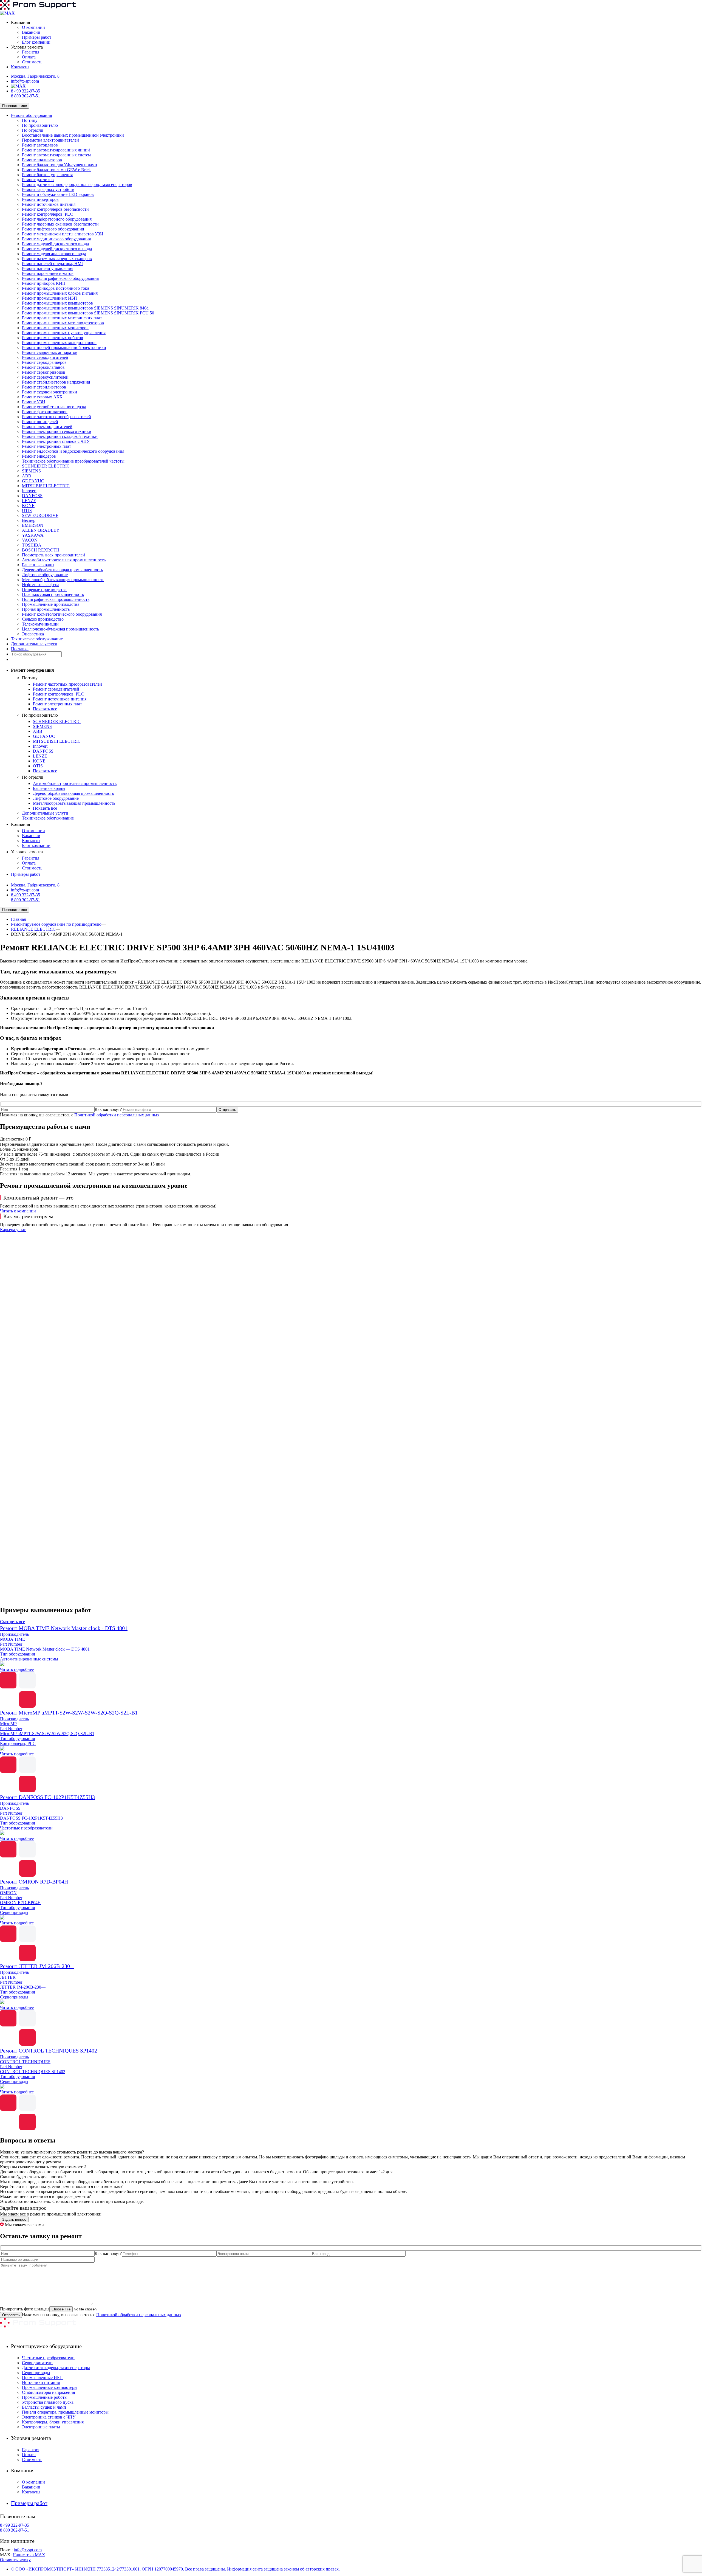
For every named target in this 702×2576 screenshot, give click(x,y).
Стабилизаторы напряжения (48, 2392)
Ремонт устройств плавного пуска (54, 407)
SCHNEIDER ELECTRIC (46, 466)
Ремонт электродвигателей (47, 426)
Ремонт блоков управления (47, 175)
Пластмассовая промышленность (53, 594)
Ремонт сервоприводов (44, 372)
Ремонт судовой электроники (49, 392)
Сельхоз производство (43, 619)
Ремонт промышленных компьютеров (57, 303)
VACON (30, 540)
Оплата (29, 57)
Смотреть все (12, 1622)
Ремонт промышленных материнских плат (62, 318)
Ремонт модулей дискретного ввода (55, 244)
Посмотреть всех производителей (53, 555)
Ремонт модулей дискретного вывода (57, 249)
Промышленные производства (51, 604)
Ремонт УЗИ (34, 402)
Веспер (29, 520)
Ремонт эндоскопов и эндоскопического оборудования (73, 451)
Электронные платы (41, 2427)
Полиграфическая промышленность (56, 599)
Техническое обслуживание (37, 639)
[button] (351, 1588)
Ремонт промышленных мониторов (55, 328)
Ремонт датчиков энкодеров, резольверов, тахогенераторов (77, 185)
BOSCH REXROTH (41, 550)
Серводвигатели (37, 2363)
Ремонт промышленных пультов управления (64, 333)
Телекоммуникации (40, 624)
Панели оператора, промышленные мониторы (65, 2412)
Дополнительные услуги (34, 644)
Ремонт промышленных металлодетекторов (63, 323)
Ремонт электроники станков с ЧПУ (56, 441)
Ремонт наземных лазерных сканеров (57, 259)
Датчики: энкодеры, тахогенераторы (56, 2368)
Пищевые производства (44, 589)
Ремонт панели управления (48, 268)
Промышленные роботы (45, 2397)
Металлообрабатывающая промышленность (63, 580)
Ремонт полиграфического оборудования (60, 278)
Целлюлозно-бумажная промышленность (60, 629)
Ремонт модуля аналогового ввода (54, 254)
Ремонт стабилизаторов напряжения (56, 382)
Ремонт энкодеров (39, 456)
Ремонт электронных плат (46, 446)
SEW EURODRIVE (40, 515)
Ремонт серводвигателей (45, 357)
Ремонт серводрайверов (44, 362)
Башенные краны (38, 565)
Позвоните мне (15, 106)
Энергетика (33, 634)
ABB (27, 476)
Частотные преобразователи (48, 2358)
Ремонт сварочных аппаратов (50, 352)
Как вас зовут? (108, 1109)
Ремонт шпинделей (40, 422)
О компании (33, 27)
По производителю (40, 125)
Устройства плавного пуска (48, 2402)
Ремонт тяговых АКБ (42, 397)
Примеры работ (37, 37)
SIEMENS (31, 471)
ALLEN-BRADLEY (41, 530)
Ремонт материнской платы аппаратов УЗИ (63, 234)
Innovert (29, 491)
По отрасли (33, 130)
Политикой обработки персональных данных (117, 1115)
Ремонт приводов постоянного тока (56, 288)
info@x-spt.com (25, 81)
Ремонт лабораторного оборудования (57, 219)
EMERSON (33, 525)
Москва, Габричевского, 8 (35, 76)
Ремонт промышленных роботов (53, 338)
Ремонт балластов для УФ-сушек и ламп (60, 165)
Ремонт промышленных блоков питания (60, 293)
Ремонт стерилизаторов (44, 387)
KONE (28, 506)
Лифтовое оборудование (45, 575)
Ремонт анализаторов (42, 160)
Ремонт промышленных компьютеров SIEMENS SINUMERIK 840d (85, 308)
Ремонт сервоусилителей (45, 377)
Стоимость (32, 62)
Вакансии (31, 32)
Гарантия (31, 52)
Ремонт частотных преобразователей (56, 417)
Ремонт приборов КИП (44, 283)
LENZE (29, 501)
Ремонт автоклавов (40, 145)
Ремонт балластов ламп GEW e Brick (56, 170)
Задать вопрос (14, 2219)
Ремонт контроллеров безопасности (55, 209)
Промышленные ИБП (42, 2377)
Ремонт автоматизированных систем (56, 155)
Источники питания (41, 2382)
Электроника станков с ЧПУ (49, 2417)
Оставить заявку (15, 2560)
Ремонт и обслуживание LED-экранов (58, 194)
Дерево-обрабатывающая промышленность (62, 570)
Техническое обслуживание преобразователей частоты (73, 461)
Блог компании (36, 42)
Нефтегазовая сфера (41, 585)
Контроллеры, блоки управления (53, 2422)
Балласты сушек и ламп (44, 2407)
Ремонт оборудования (31, 115)
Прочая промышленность (46, 609)
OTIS (27, 510)
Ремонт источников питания (49, 204)
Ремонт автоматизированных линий (56, 150)
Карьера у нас (13, 1230)
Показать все (45, 709)
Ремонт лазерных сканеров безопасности (60, 224)
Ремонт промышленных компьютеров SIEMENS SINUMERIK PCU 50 (88, 313)
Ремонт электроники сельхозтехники (57, 431)
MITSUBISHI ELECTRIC (46, 486)
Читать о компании (18, 1211)
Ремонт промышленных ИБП (49, 298)
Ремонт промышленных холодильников (59, 343)
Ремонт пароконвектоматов (48, 273)
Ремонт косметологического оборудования (62, 614)
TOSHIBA (32, 545)
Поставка (20, 649)
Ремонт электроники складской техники (60, 436)
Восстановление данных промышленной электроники (73, 135)
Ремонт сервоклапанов (43, 367)
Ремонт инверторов (40, 199)
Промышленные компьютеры (50, 2387)
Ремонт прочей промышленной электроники (64, 347)
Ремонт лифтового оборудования (53, 229)
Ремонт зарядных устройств (48, 189)
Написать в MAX (29, 2555)
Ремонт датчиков (38, 180)
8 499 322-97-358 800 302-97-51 (26, 93)
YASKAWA (33, 535)
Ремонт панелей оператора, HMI (52, 264)
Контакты (20, 67)
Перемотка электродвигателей (50, 140)
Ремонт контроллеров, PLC (47, 214)
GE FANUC (33, 481)
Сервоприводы (36, 2373)
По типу (30, 120)
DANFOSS (32, 496)
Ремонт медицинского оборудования (56, 239)
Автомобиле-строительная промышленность (64, 560)
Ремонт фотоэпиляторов (45, 412)
